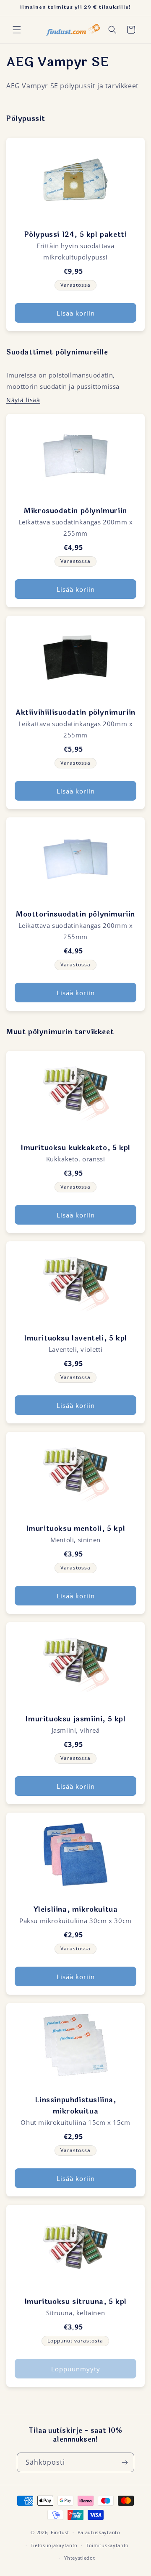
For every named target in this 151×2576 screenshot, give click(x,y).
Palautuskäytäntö (99, 2532)
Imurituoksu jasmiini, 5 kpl (75, 1719)
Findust (60, 2532)
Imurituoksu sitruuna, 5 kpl (75, 2302)
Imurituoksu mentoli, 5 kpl (76, 1529)
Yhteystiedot (79, 2558)
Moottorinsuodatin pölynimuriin (75, 914)
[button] (17, 30)
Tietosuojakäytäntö (54, 2545)
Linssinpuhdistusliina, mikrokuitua (75, 2106)
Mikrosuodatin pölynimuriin (75, 511)
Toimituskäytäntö (107, 2545)
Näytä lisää (23, 400)
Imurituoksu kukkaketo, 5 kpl (75, 1148)
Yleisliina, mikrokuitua (76, 1910)
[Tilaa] (125, 2462)
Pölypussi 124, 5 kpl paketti (76, 235)
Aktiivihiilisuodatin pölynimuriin (75, 713)
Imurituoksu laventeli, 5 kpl (75, 1338)
